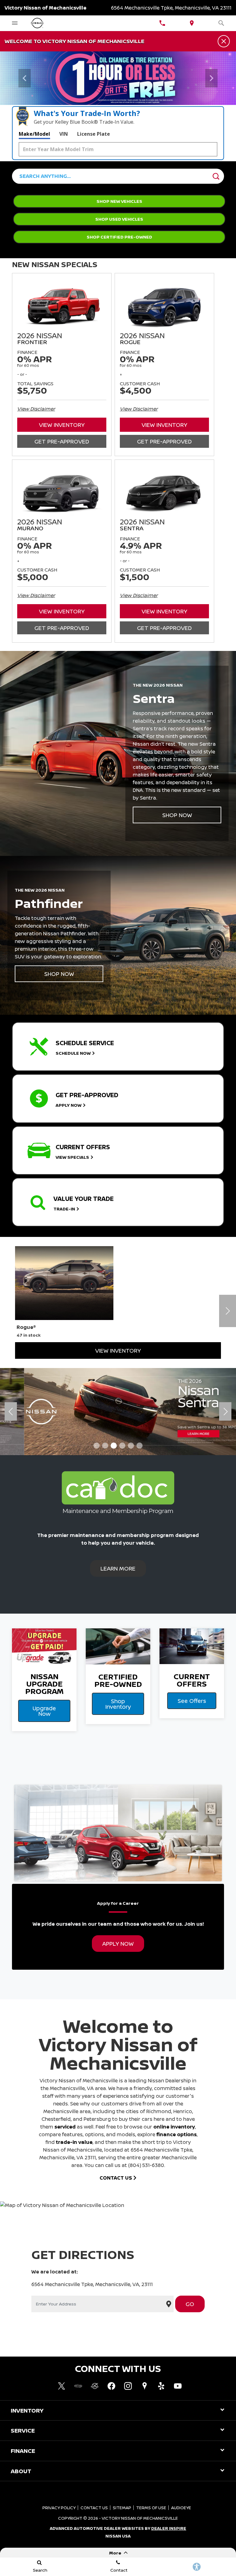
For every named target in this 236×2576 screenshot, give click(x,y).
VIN (64, 134)
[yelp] (161, 2386)
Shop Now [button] (177, 815)
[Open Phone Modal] (162, 23)
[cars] (78, 2386)
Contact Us (94, 2508)
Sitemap (122, 2508)
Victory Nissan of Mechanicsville (140, 2518)
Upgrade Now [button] (44, 1711)
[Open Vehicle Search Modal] (221, 23)
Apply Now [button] (118, 1944)
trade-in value (74, 2142)
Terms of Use (151, 2508)
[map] (144, 2386)
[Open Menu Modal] (15, 23)
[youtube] (178, 2386)
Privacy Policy (59, 2508)
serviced (65, 2127)
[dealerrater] (95, 2386)
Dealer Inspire (169, 2528)
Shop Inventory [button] (118, 1704)
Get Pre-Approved (62, 441)
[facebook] (111, 2386)
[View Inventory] (118, 1412)
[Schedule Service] (118, 78)
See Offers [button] (192, 1701)
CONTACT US (116, 2178)
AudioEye (181, 2508)
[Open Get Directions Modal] (192, 23)
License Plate (94, 134)
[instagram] (128, 2386)
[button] (25, 78)
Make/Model (34, 134)
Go (190, 2304)
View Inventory (62, 425)
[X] (61, 2386)
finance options (177, 2134)
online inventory (174, 2127)
